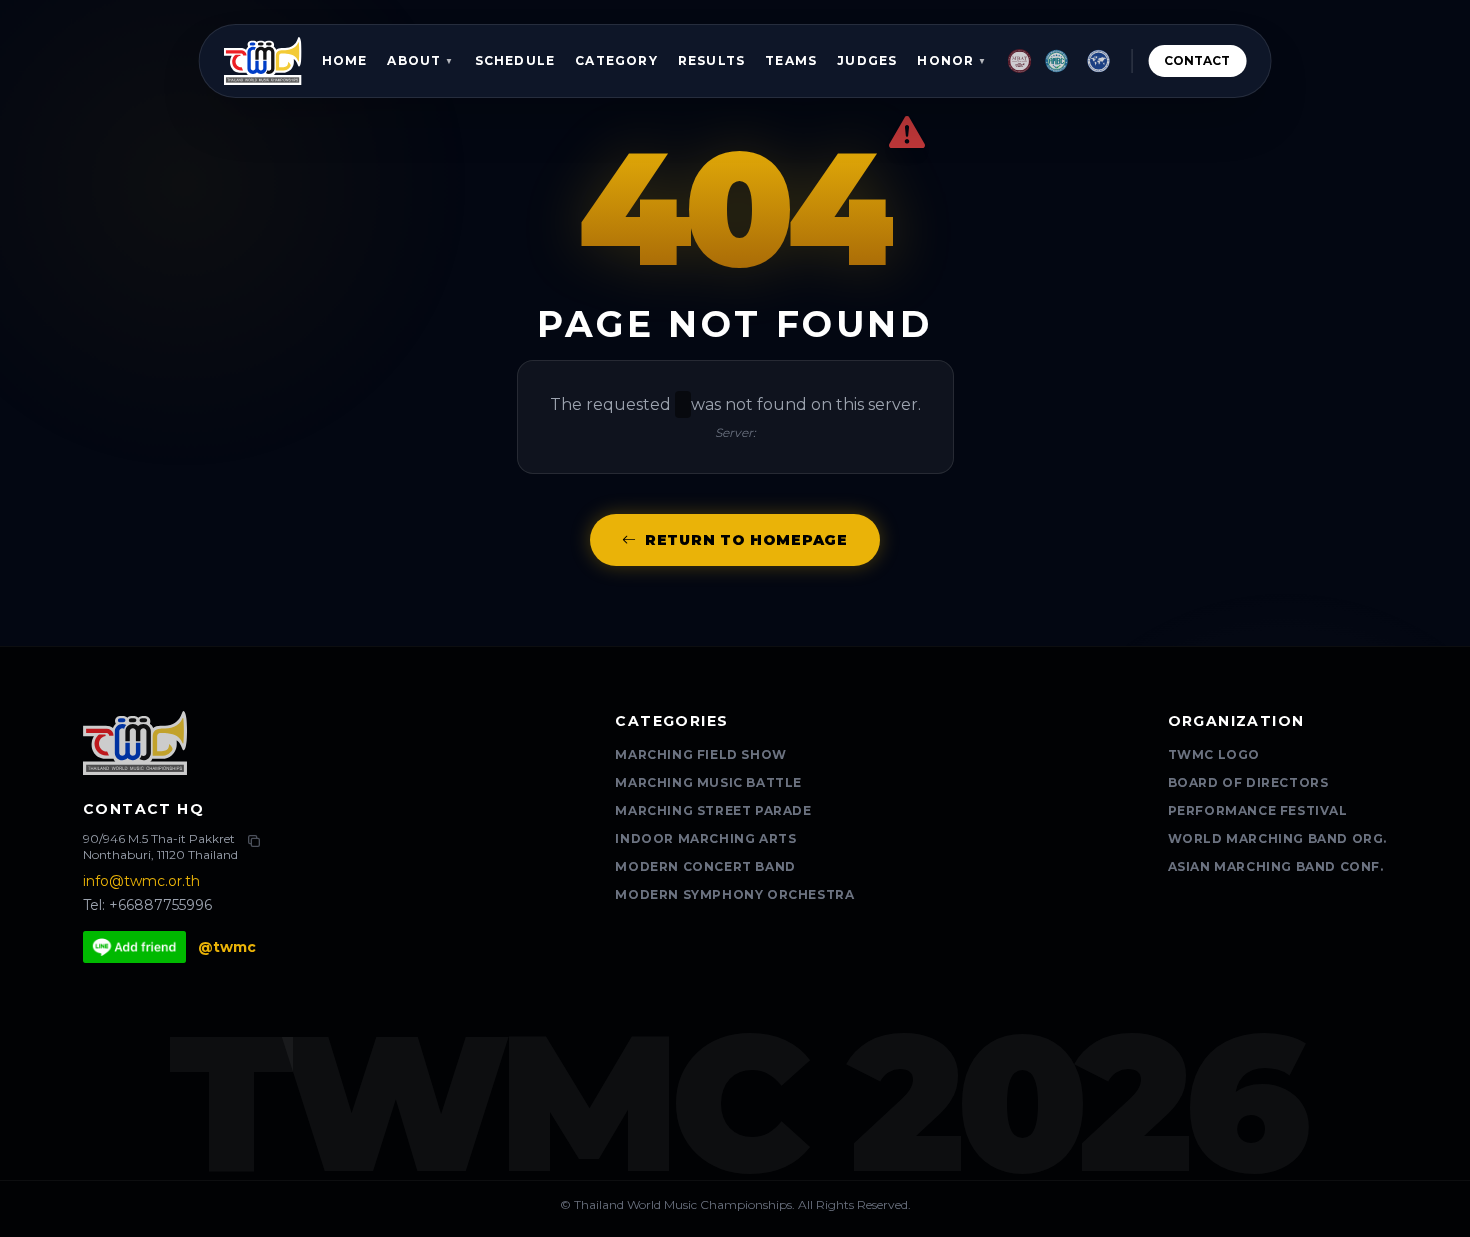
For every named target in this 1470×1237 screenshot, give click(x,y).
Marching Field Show (700, 754)
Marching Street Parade (713, 810)
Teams (791, 60)
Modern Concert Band (705, 866)
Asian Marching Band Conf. (1276, 866)
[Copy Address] (254, 841)
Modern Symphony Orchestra (734, 894)
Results (711, 60)
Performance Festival (1258, 810)
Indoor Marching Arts (705, 838)
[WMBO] (1098, 61)
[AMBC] (1057, 61)
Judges (867, 60)
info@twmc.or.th (141, 881)
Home (345, 60)
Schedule (515, 60)
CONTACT (1197, 60)
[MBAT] (1020, 61)
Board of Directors (1248, 782)
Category (616, 60)
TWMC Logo (1214, 754)
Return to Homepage (746, 540)
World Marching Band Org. (1277, 838)
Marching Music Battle (708, 782)
